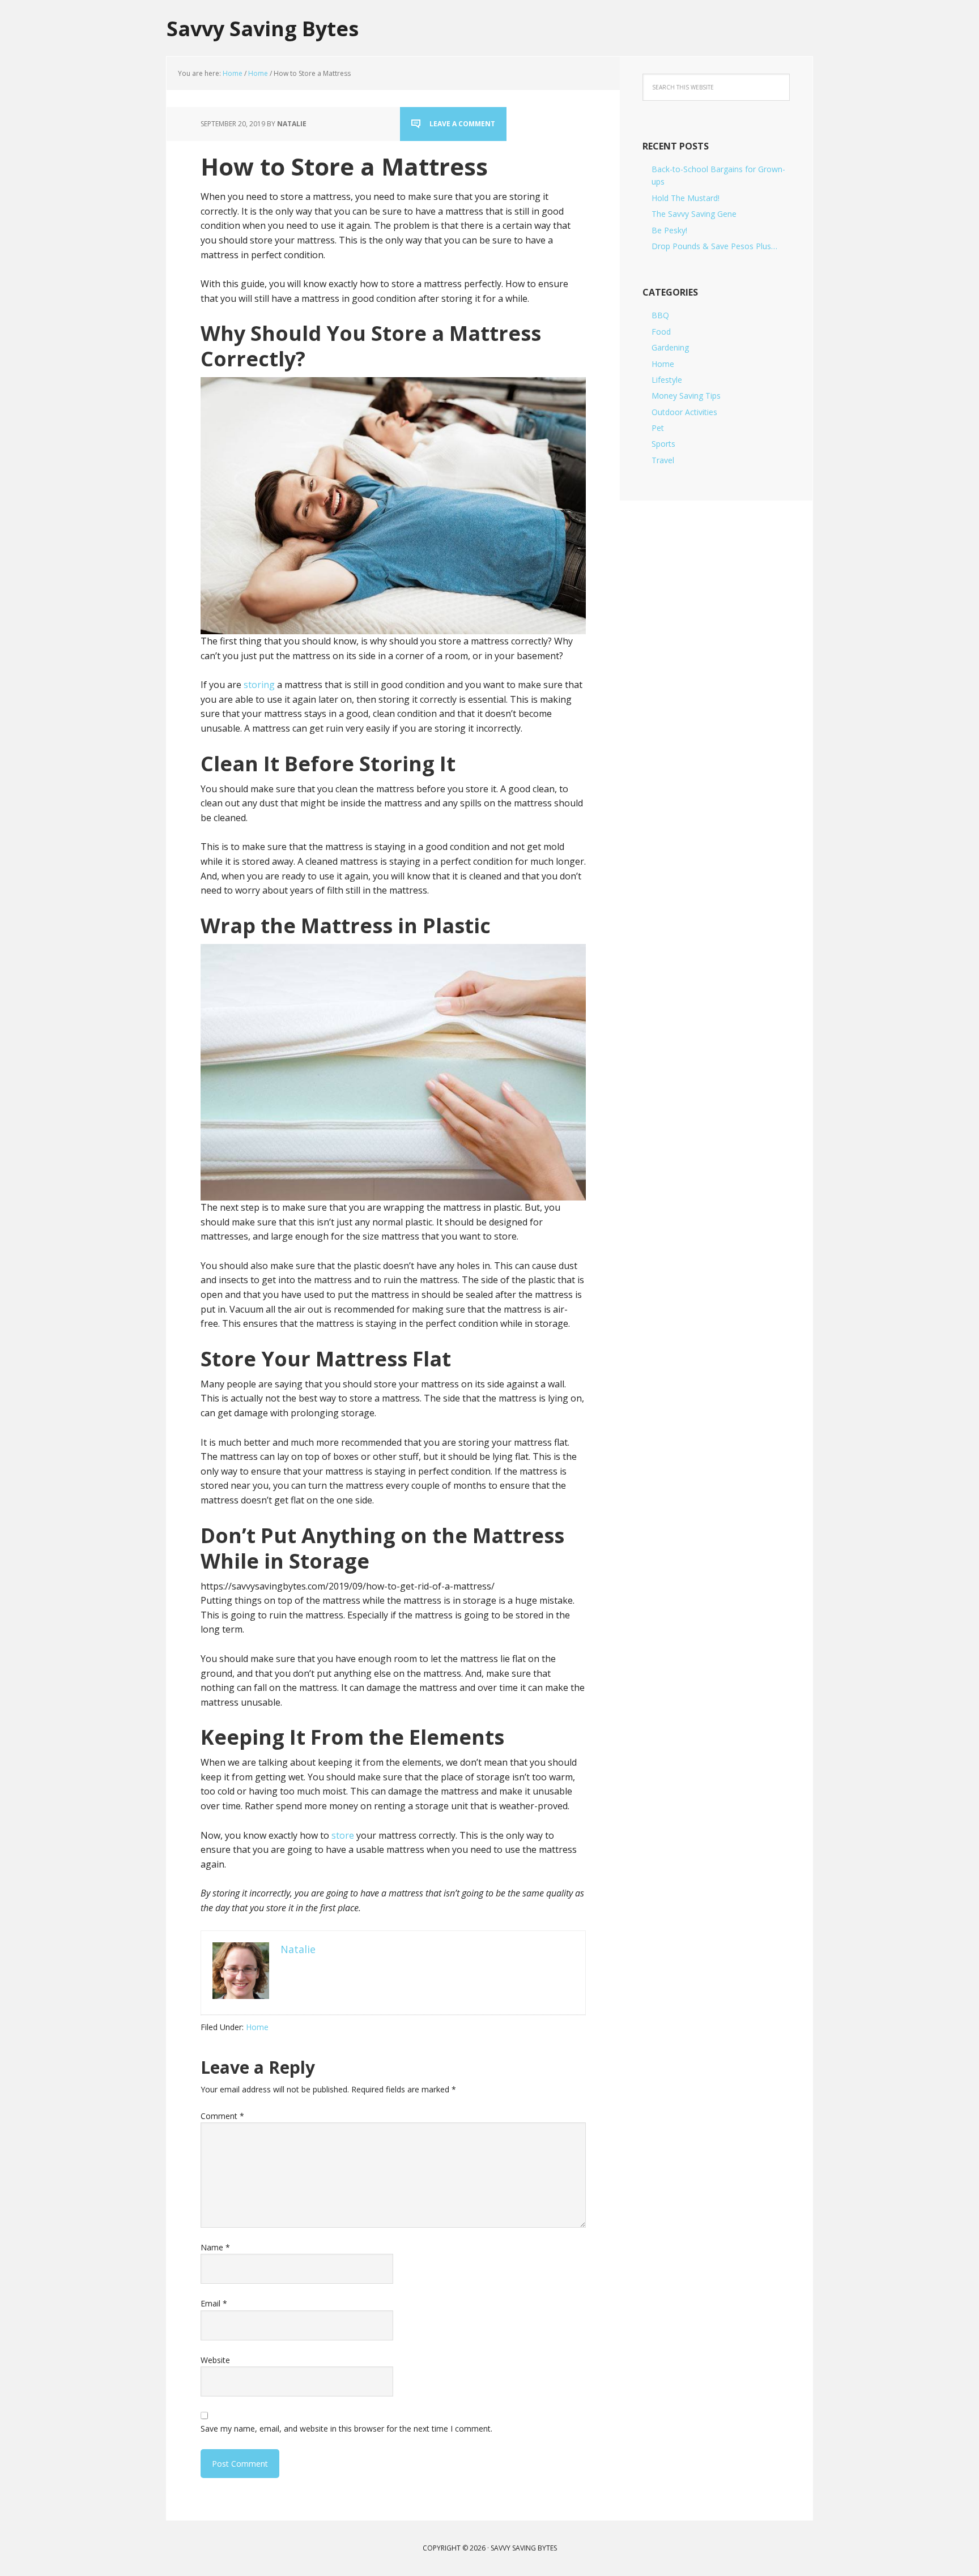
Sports (663, 444)
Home (257, 2027)
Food (661, 332)
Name (215, 2247)
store (343, 1835)
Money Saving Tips (686, 396)
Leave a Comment (462, 124)
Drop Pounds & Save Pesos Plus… (714, 246)
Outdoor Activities (684, 412)
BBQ (660, 315)
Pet (658, 428)
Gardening (670, 347)
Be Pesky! (669, 230)
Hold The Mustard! (686, 198)
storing (259, 685)
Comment (222, 2116)
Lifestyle (667, 380)
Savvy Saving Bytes (263, 28)
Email (214, 2303)
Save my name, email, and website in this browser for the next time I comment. (346, 2428)
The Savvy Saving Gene (694, 214)
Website (215, 2360)
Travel (663, 460)
